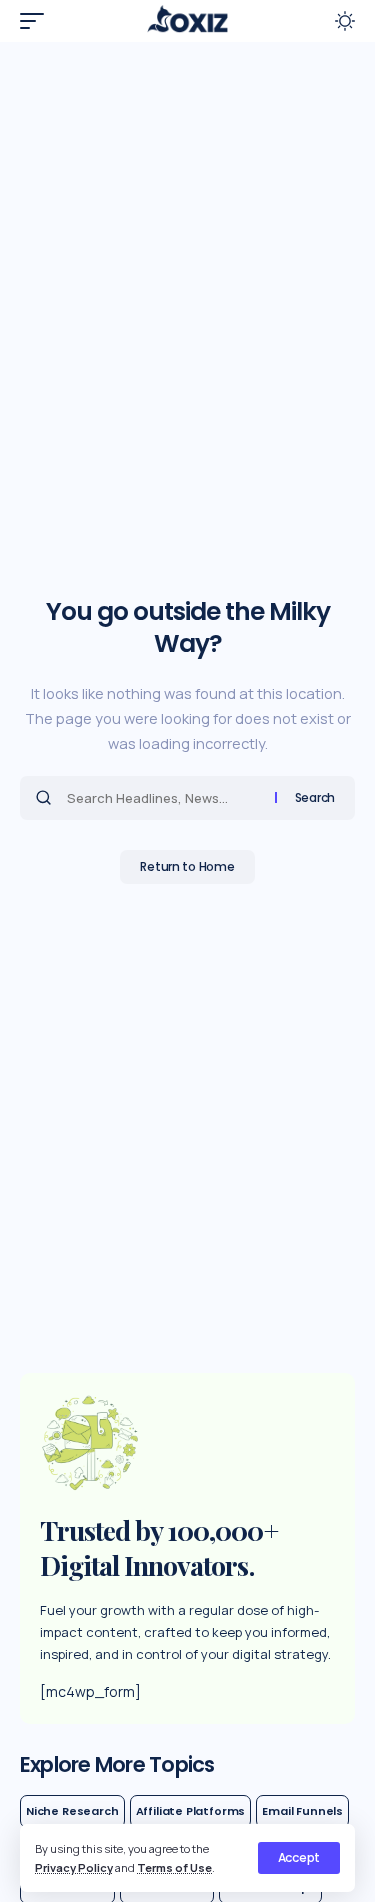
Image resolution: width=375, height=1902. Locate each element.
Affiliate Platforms (191, 1811)
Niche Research (72, 1811)
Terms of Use (174, 1867)
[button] (299, 1858)
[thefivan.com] (187, 21)
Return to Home (187, 866)
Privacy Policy (74, 1867)
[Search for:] (163, 798)
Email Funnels (302, 1811)
